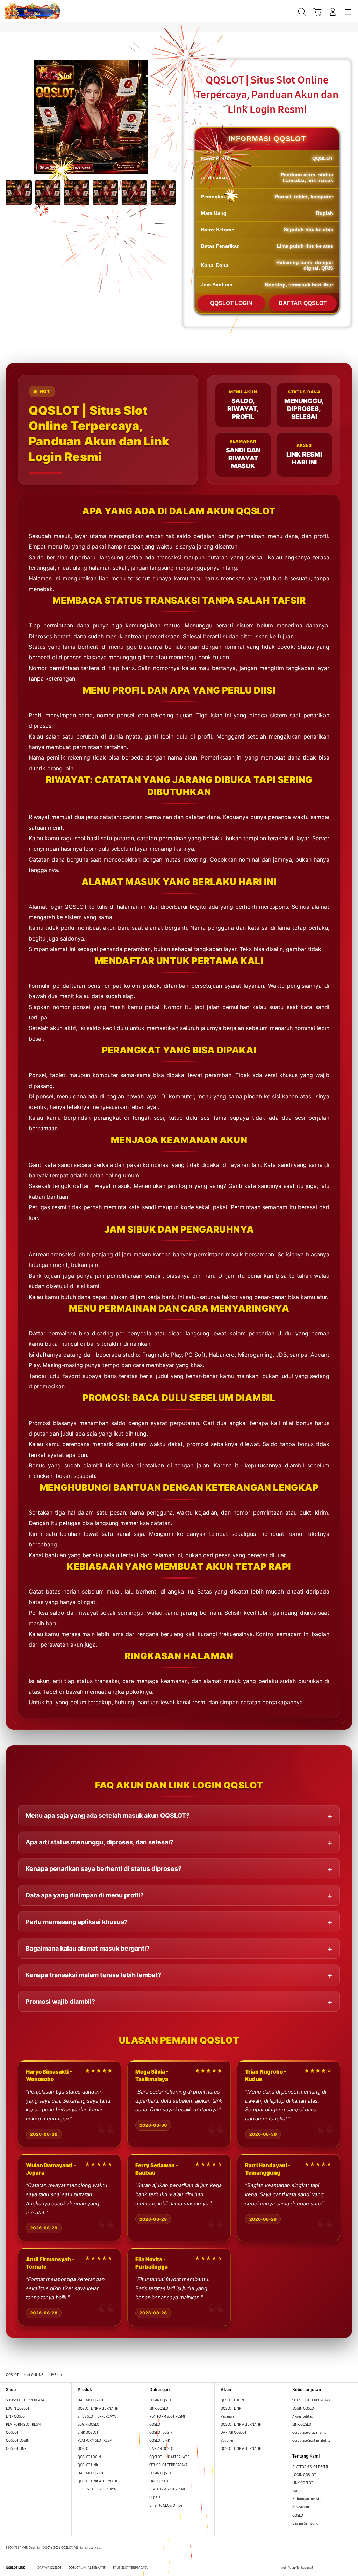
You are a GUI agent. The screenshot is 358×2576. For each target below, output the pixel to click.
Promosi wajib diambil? (60, 2001)
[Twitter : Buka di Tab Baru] (330, 2568)
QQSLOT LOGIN (231, 303)
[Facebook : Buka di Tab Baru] (320, 2568)
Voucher (227, 2441)
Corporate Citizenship (310, 2433)
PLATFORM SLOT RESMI (24, 2425)
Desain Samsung (306, 2524)
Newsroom (301, 2507)
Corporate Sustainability (312, 2441)
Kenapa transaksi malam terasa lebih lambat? (93, 1975)
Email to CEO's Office (166, 2506)
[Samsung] (21, 11)
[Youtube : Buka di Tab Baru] (349, 2568)
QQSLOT (12, 2433)
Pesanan (228, 2417)
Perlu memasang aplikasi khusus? (77, 1922)
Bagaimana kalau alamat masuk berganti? (88, 1948)
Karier (297, 2491)
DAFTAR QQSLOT (303, 303)
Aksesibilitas (303, 2417)
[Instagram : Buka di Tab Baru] (339, 2568)
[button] (317, 12)
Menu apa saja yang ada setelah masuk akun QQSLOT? (108, 1816)
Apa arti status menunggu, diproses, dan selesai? (99, 1842)
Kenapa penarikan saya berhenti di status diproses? (103, 1869)
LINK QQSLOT (16, 2417)
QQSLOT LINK (16, 2449)
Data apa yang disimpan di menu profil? (85, 1895)
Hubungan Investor (308, 2499)
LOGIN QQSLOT (18, 2409)
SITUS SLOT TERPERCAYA (25, 2400)
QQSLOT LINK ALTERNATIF (98, 2409)
